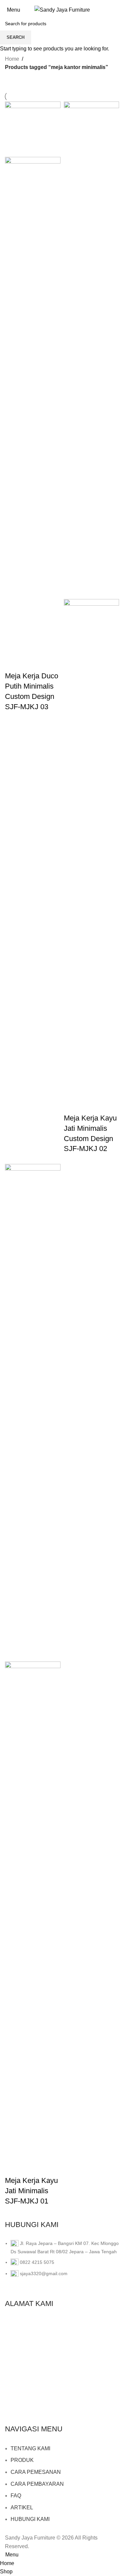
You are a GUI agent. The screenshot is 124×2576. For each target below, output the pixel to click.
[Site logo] (62, 9)
